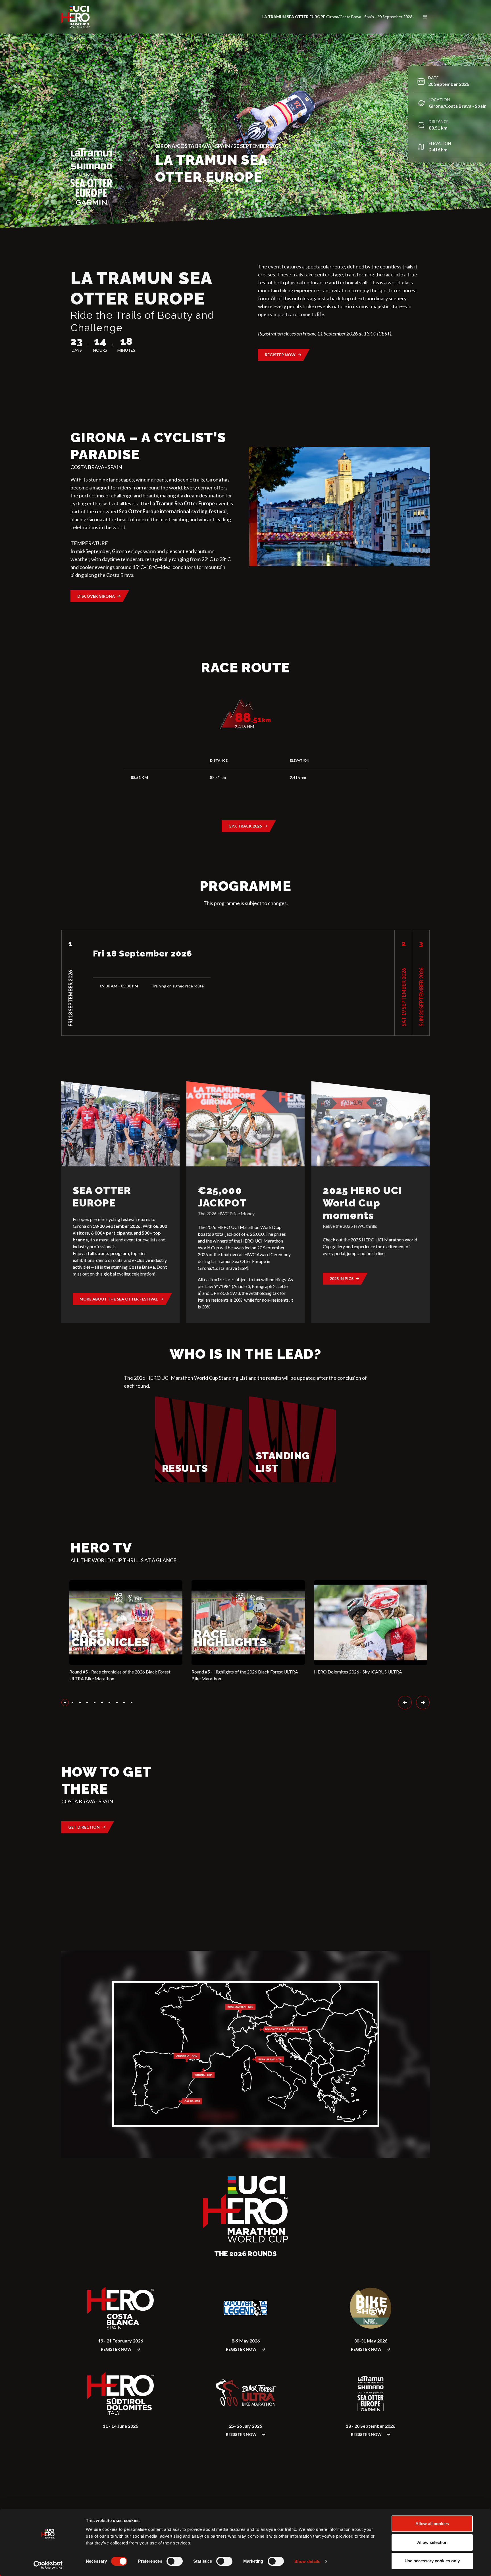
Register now (280, 355)
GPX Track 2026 (245, 826)
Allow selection (432, 2542)
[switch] (175, 2561)
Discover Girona (96, 596)
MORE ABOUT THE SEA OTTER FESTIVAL (119, 1299)
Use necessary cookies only (432, 2561)
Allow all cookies (432, 2524)
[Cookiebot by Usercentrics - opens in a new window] (48, 2565)
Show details (307, 2561)
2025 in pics (342, 1278)
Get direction (84, 1827)
